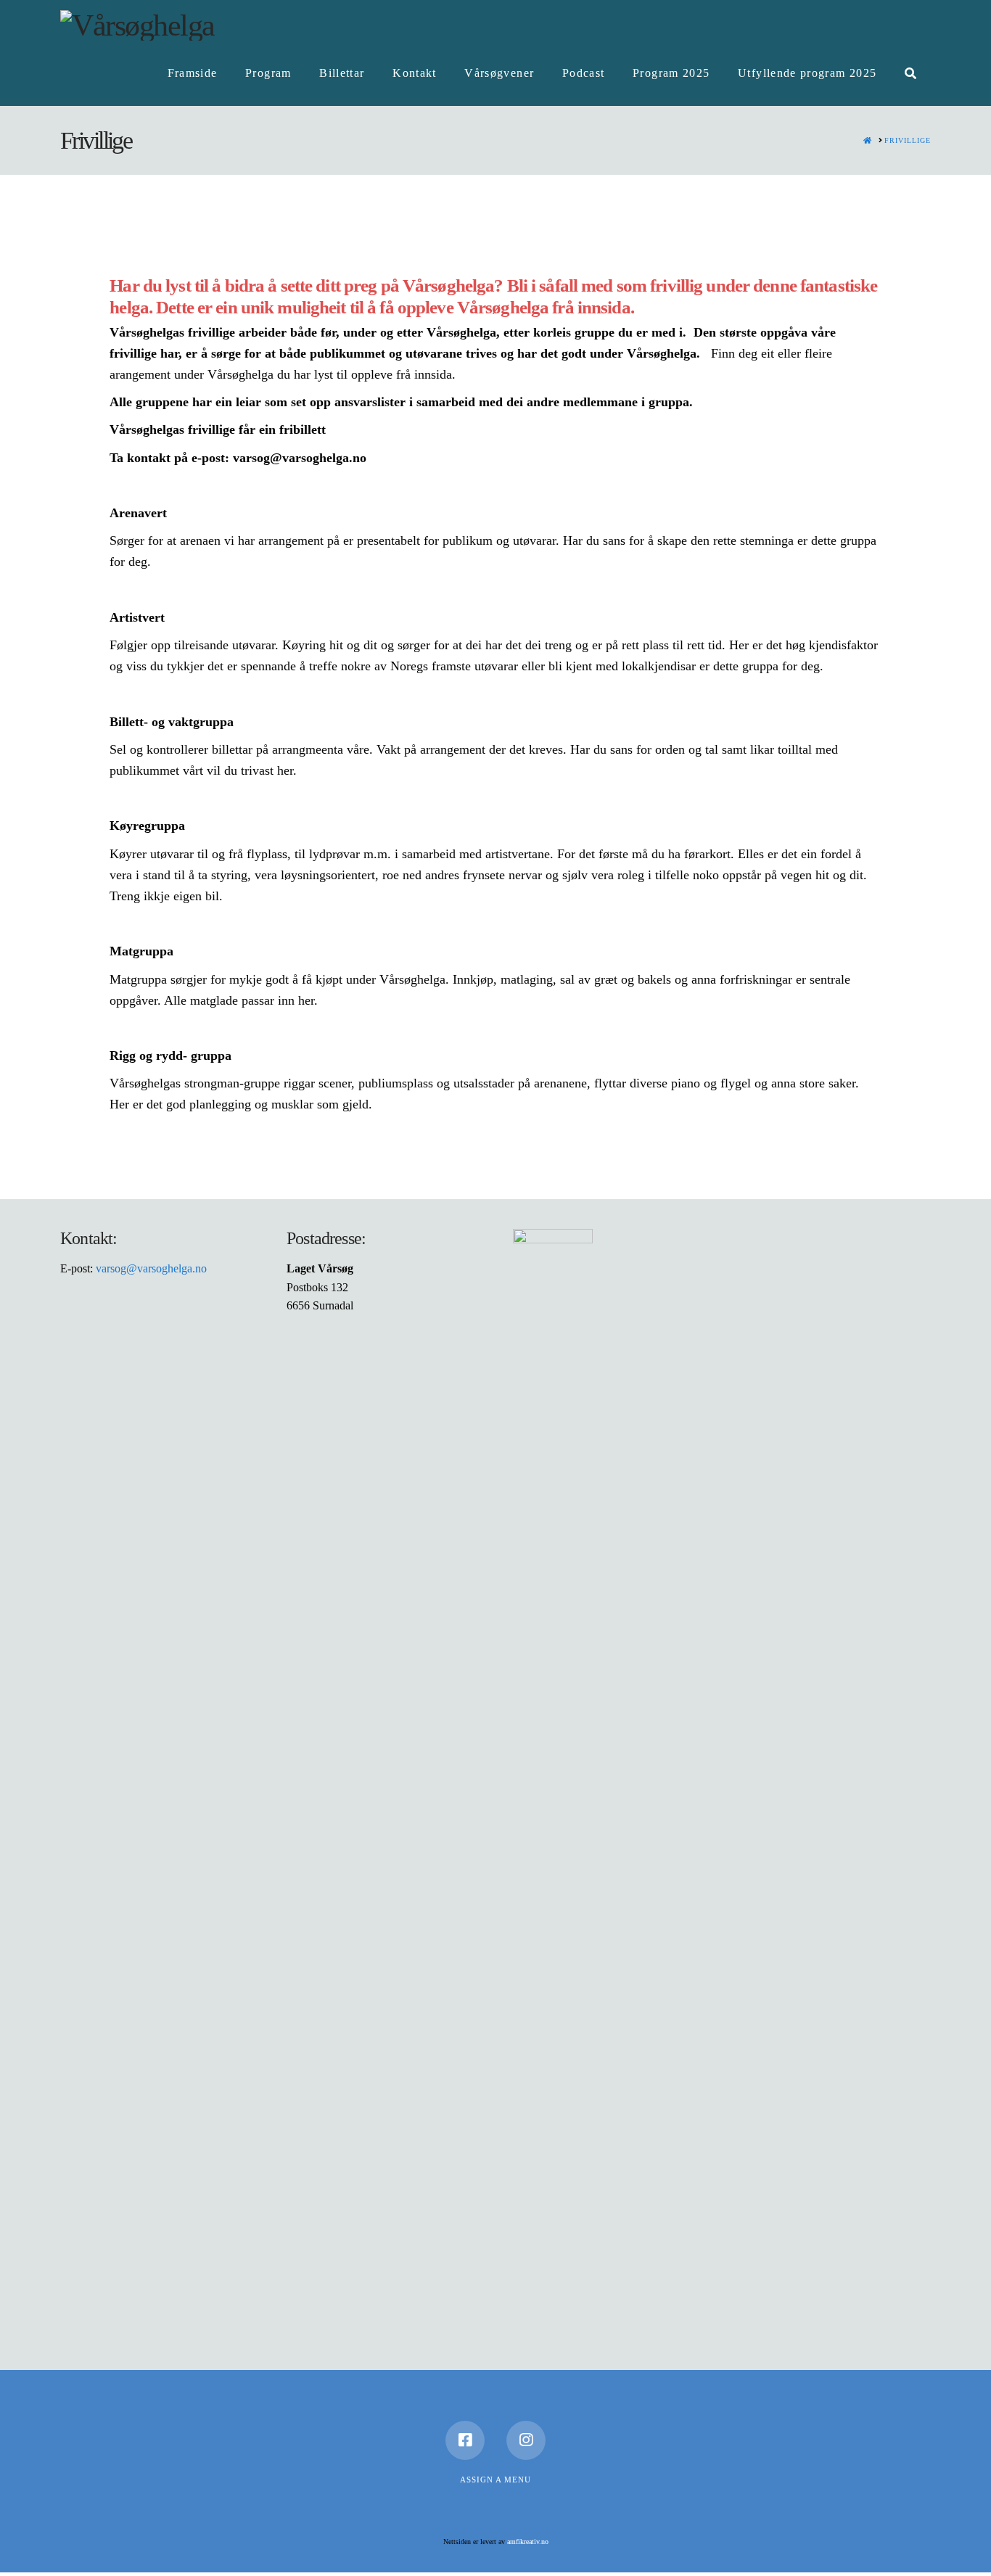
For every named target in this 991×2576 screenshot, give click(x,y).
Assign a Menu (495, 2480)
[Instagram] (526, 2440)
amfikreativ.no (528, 2542)
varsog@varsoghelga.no (151, 1268)
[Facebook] (465, 2440)
